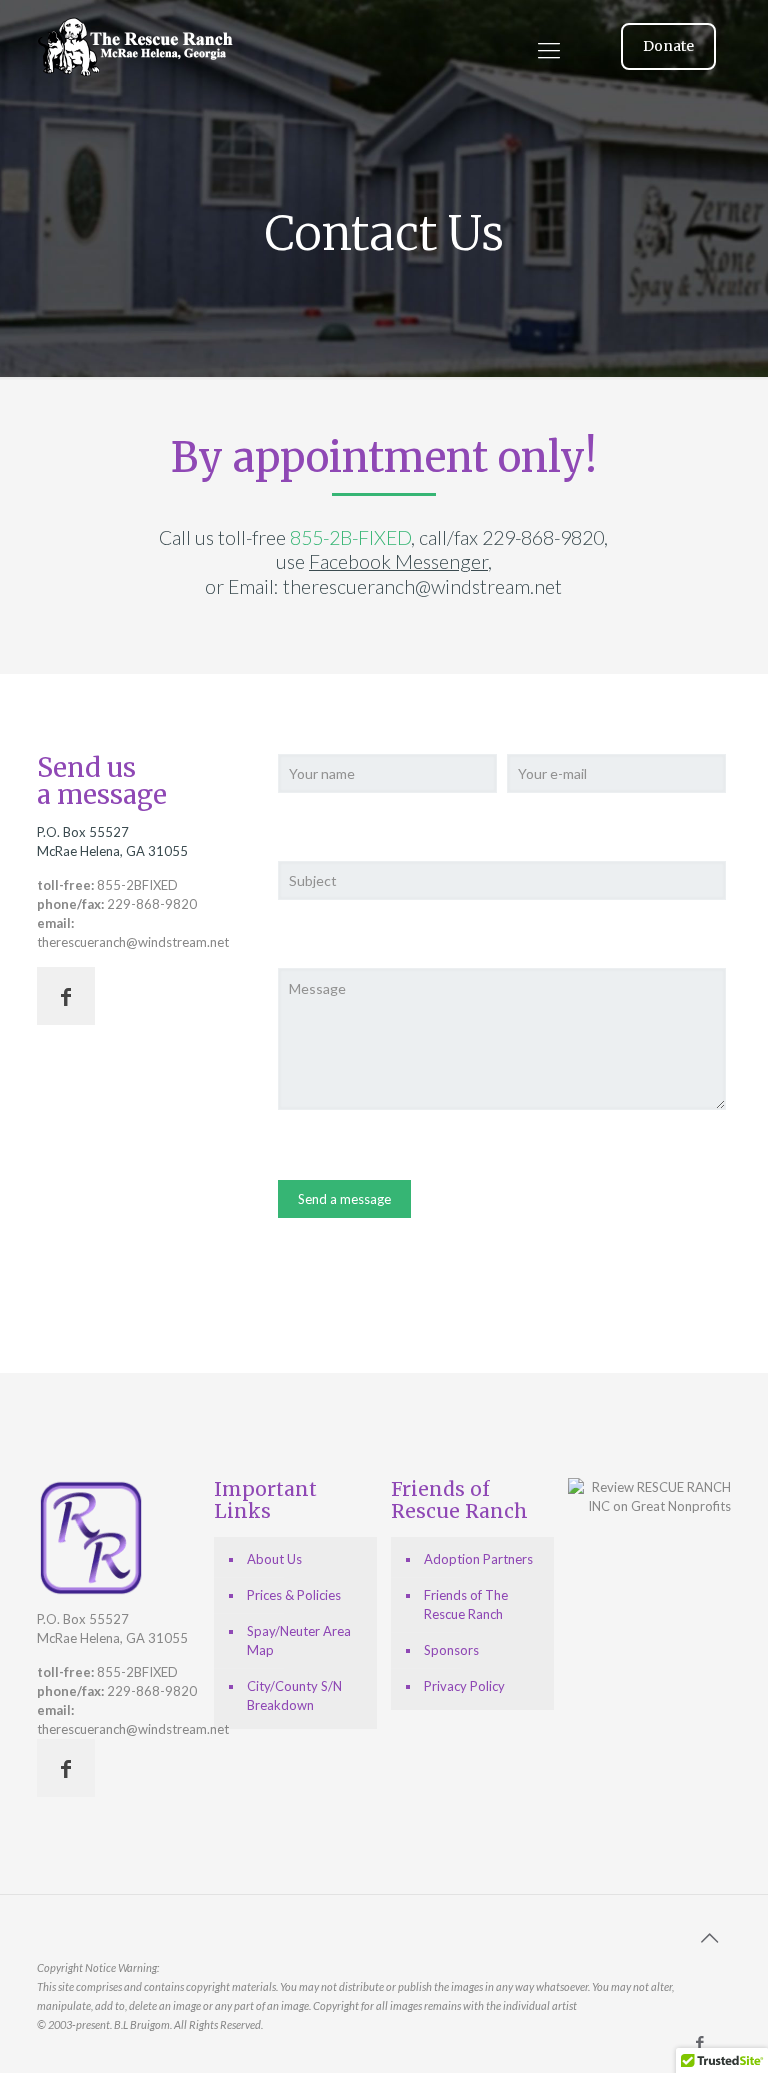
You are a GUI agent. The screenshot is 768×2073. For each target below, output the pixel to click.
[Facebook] (700, 2042)
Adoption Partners (478, 1559)
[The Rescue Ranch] (137, 125)
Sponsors (451, 1650)
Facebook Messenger (398, 561)
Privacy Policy (464, 1686)
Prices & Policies (294, 1595)
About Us (274, 1559)
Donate (668, 46)
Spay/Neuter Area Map (299, 1640)
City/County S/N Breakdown (294, 1695)
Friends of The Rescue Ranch (466, 1604)
